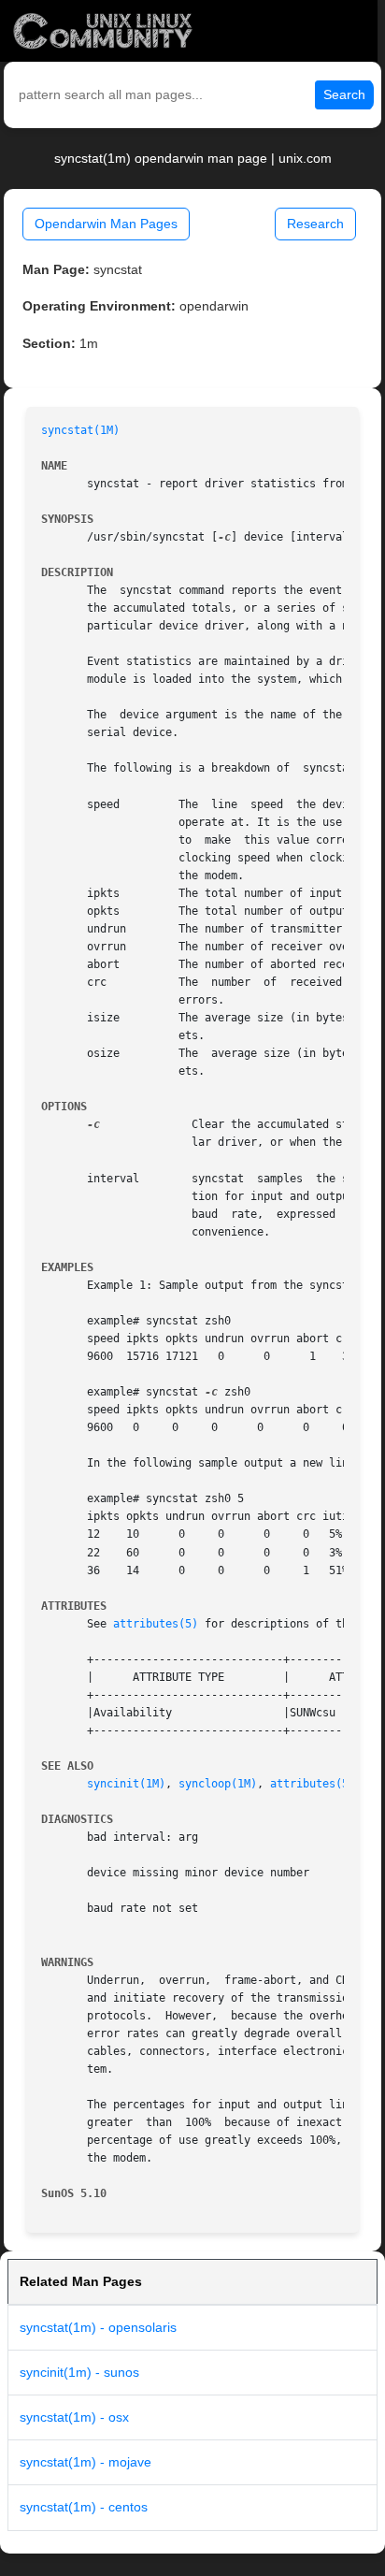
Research (315, 224)
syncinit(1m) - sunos (79, 2372)
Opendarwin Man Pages (106, 224)
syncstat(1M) (80, 430)
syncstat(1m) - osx (74, 2417)
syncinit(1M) (126, 1784)
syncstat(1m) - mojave (86, 2462)
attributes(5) (156, 1624)
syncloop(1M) (218, 1784)
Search (344, 94)
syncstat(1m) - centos (84, 2507)
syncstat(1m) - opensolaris (98, 2327)
